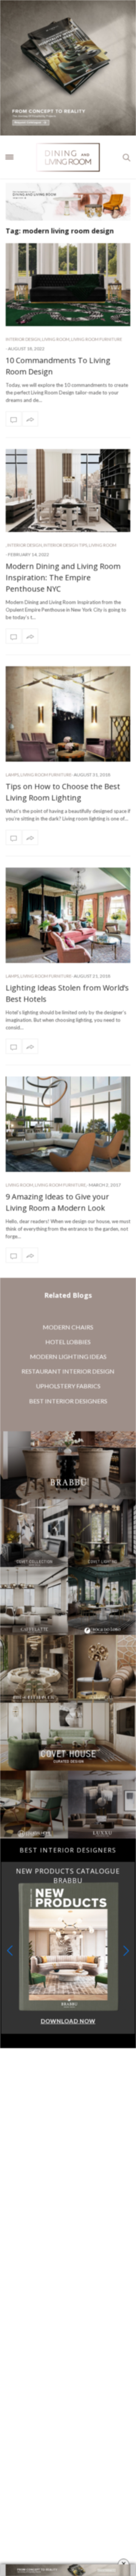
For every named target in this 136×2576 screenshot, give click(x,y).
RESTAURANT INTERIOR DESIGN (68, 1371)
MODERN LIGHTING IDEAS (68, 1356)
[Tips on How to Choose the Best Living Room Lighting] (68, 714)
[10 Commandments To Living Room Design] (68, 285)
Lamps (12, 775)
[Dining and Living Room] (68, 157)
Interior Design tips (65, 545)
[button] (126, 1951)
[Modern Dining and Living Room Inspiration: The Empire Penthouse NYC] (68, 491)
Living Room (56, 339)
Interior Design (23, 339)
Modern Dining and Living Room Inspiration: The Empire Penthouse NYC (63, 577)
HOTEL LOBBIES (68, 1342)
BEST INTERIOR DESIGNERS (68, 1401)
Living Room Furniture (97, 339)
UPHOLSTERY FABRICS (68, 1386)
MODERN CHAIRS (68, 1327)
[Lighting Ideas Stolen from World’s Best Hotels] (68, 915)
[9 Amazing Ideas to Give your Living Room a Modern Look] (68, 1124)
